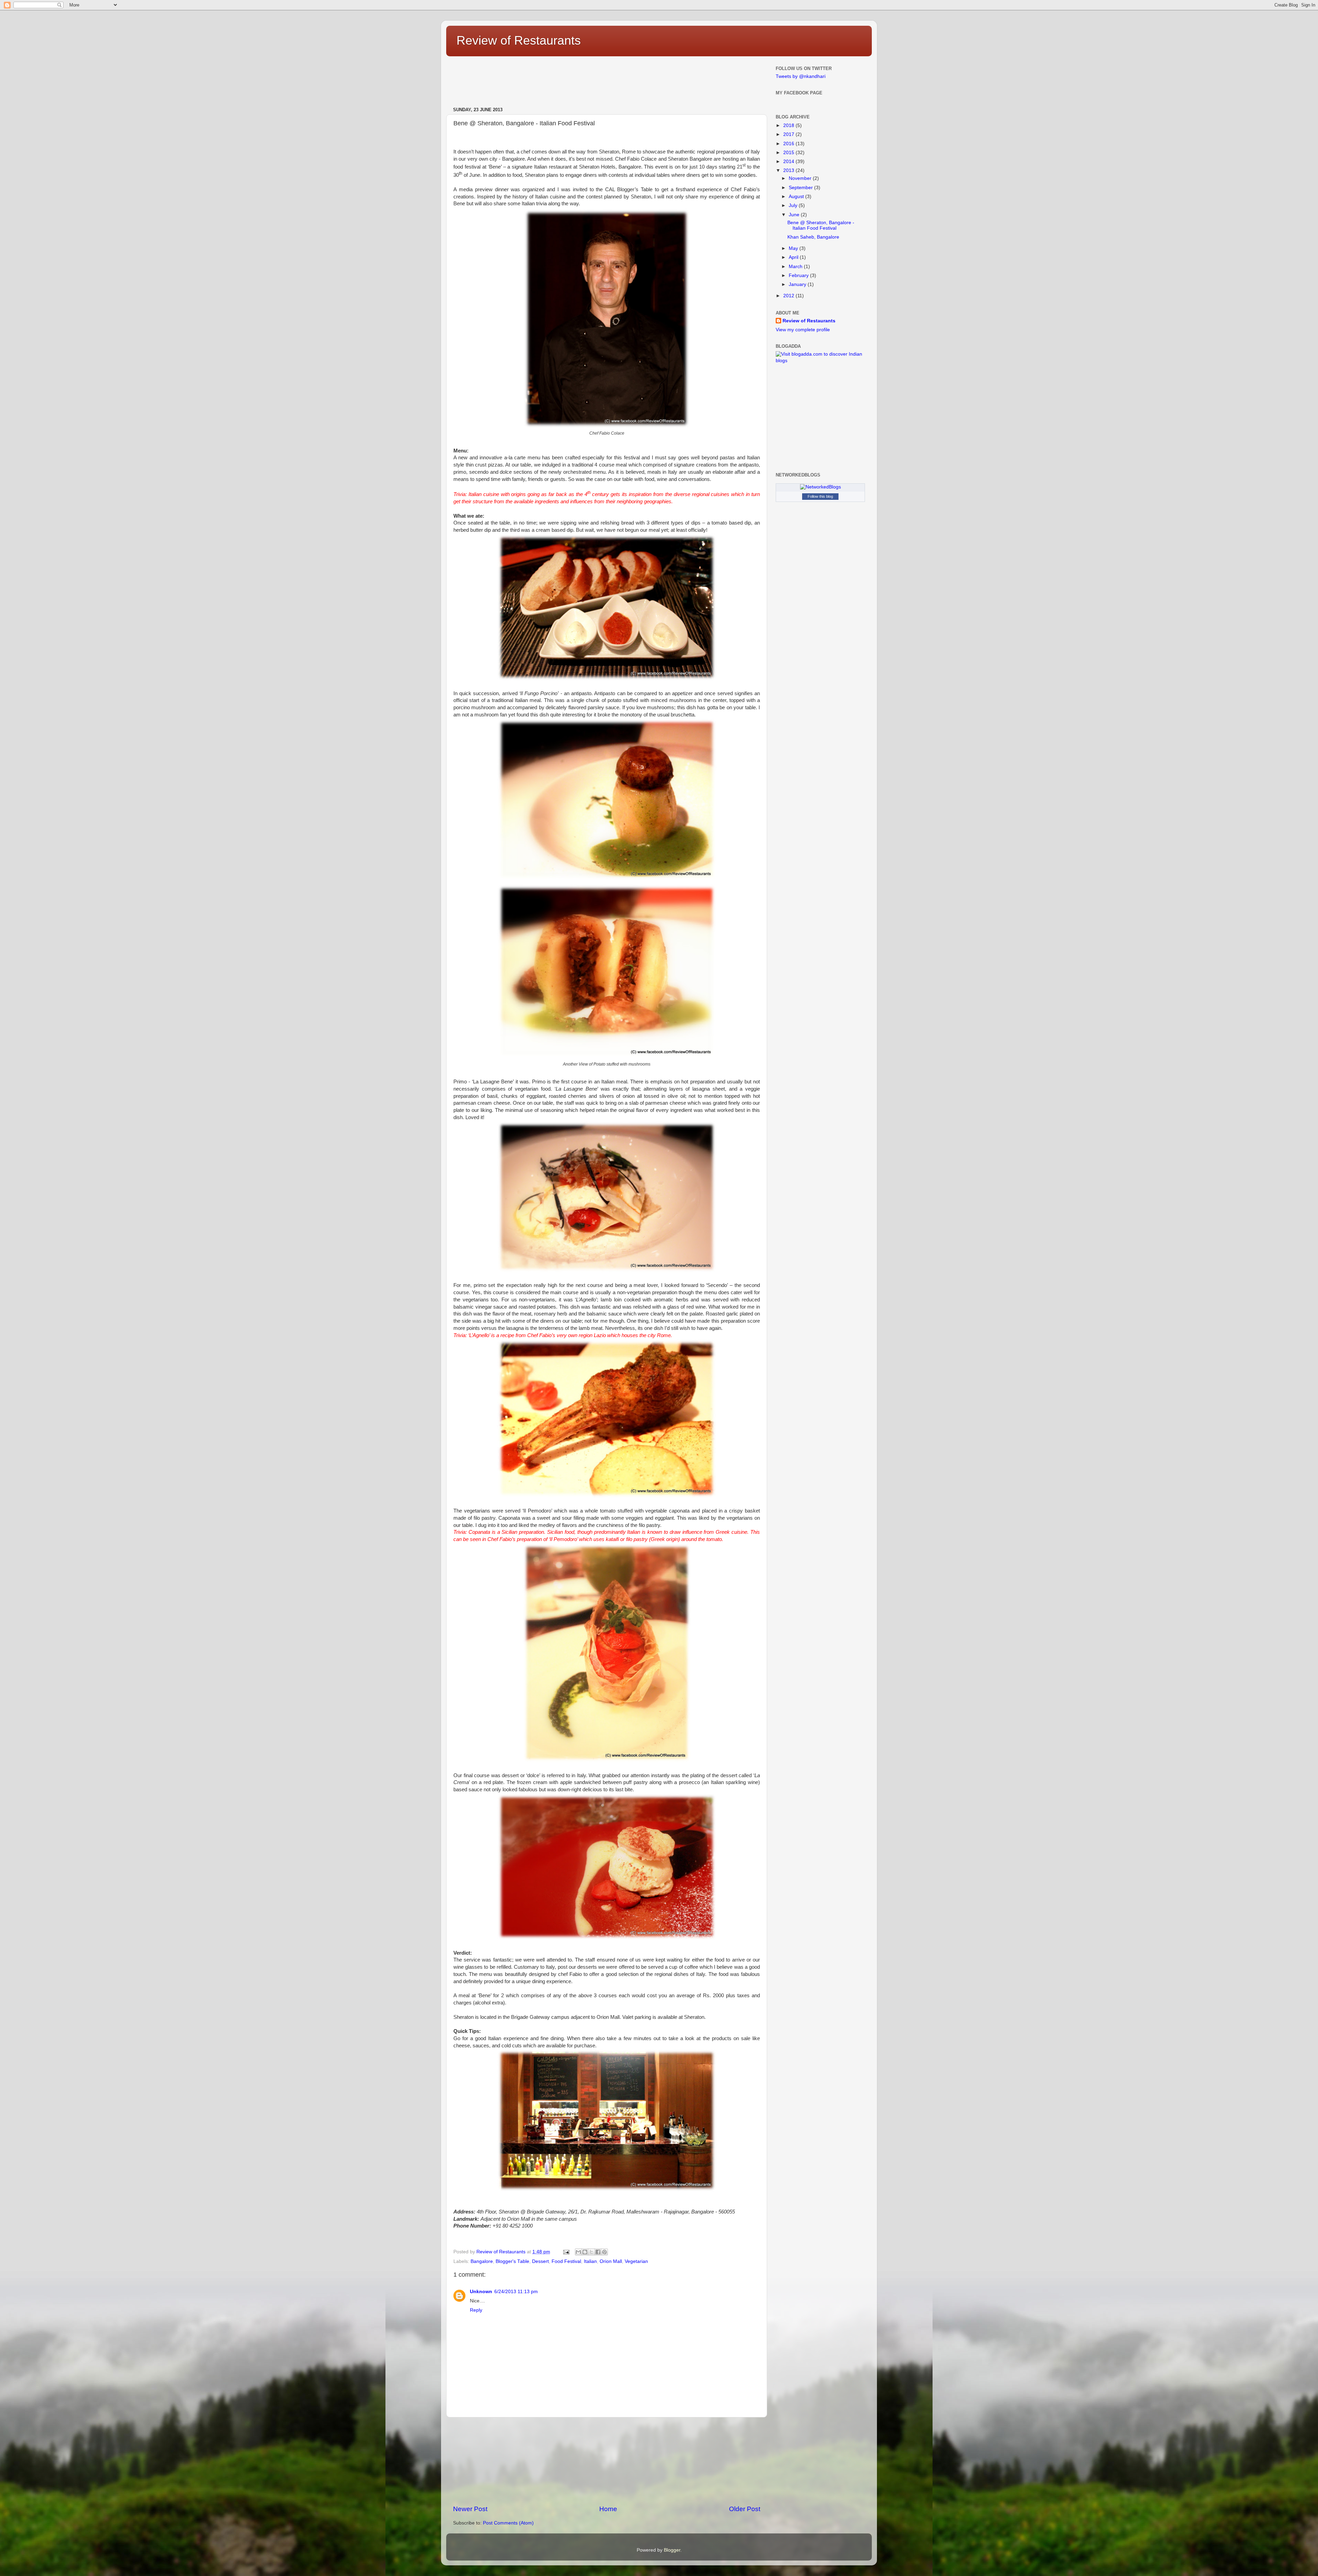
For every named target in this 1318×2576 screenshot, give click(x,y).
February (799, 275)
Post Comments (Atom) (508, 2523)
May (793, 248)
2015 (789, 153)
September (801, 188)
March (796, 267)
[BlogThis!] (585, 2252)
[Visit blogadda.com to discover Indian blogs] (820, 361)
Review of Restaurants (519, 40)
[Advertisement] (620, 79)
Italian (590, 2261)
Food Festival (566, 2261)
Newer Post (470, 2509)
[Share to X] (591, 2252)
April (794, 257)
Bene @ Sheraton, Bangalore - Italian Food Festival (821, 225)
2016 (789, 144)
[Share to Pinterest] (604, 2252)
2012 (789, 296)
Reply (476, 2310)
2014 (789, 162)
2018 (789, 125)
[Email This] (578, 2252)
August (796, 197)
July (793, 205)
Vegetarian (636, 2261)
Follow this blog (820, 496)
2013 (789, 170)
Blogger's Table (512, 2261)
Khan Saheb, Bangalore (813, 237)
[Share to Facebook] (598, 2252)
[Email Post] (566, 2252)
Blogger (672, 2550)
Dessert (540, 2261)
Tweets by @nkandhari (801, 76)
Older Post (745, 2509)
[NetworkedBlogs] (820, 487)
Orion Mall (611, 2261)
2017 (789, 134)
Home (608, 2509)
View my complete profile (803, 330)
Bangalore (482, 2261)
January (797, 284)
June (794, 215)
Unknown (481, 2292)
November (800, 178)
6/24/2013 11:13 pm (516, 2292)
